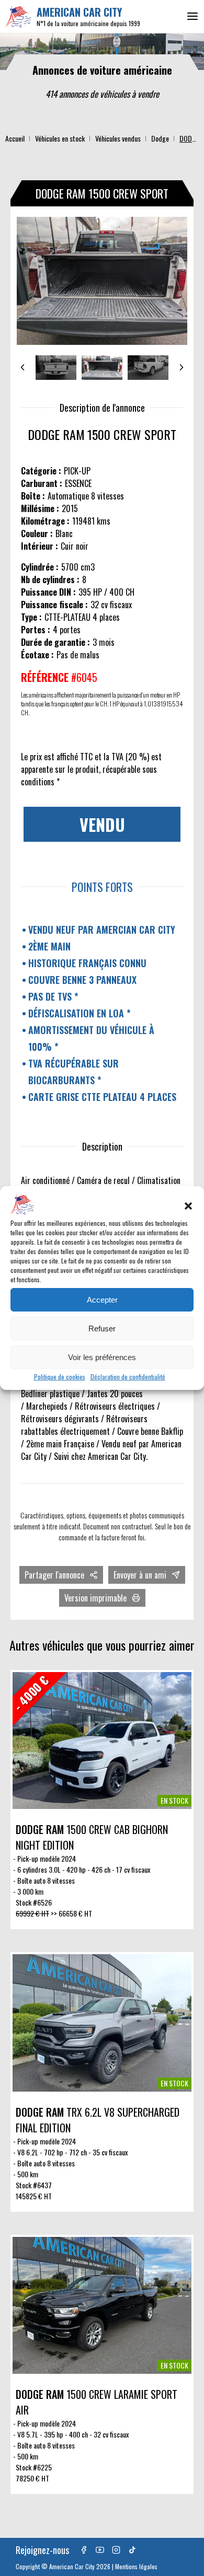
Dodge (160, 138)
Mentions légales (136, 2566)
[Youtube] (100, 2550)
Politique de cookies (60, 1377)
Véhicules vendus (118, 138)
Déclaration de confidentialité (128, 1377)
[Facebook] (84, 2550)
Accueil (15, 138)
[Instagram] (116, 2550)
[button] (188, 1206)
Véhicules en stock (60, 138)
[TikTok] (132, 2550)
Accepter (102, 1300)
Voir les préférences (102, 1357)
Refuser (102, 1328)
